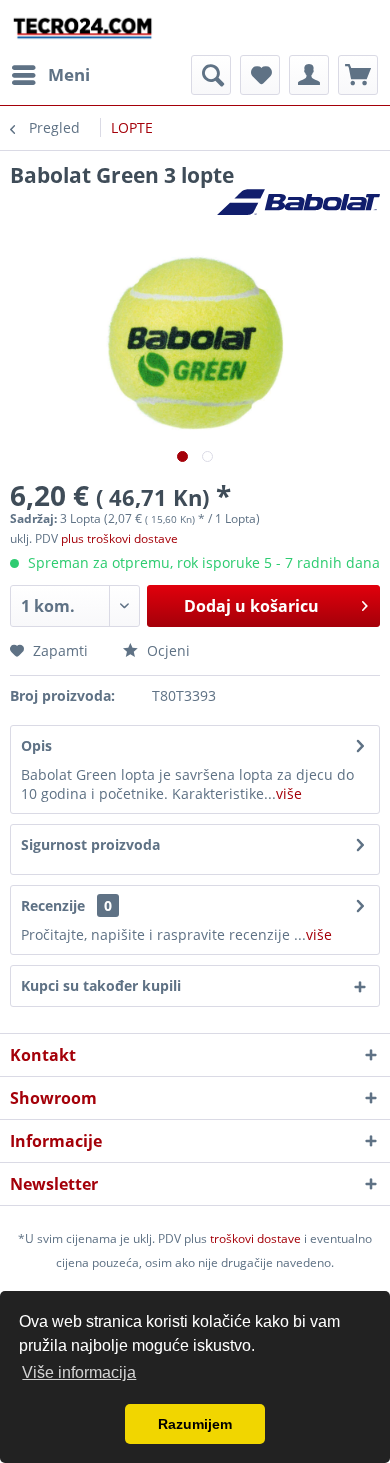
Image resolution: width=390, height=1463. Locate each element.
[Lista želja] (260, 75)
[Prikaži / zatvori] (211, 75)
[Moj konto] (309, 75)
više (289, 793)
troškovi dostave (255, 1238)
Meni (69, 74)
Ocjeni (166, 650)
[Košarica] (358, 75)
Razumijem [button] (195, 1424)
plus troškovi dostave (119, 538)
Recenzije (53, 905)
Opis (36, 745)
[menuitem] (50, 75)
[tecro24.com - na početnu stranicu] (83, 27)
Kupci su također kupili (101, 985)
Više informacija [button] (79, 1372)
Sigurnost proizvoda (90, 844)
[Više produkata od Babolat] (298, 206)
